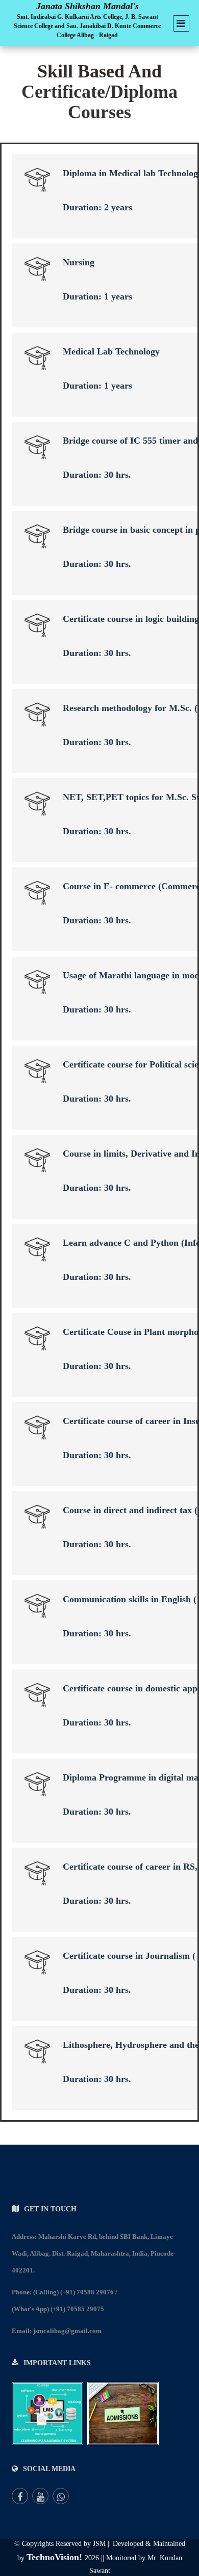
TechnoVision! (56, 2557)
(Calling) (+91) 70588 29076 (73, 2292)
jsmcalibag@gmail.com (67, 2331)
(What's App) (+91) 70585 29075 (58, 2309)
